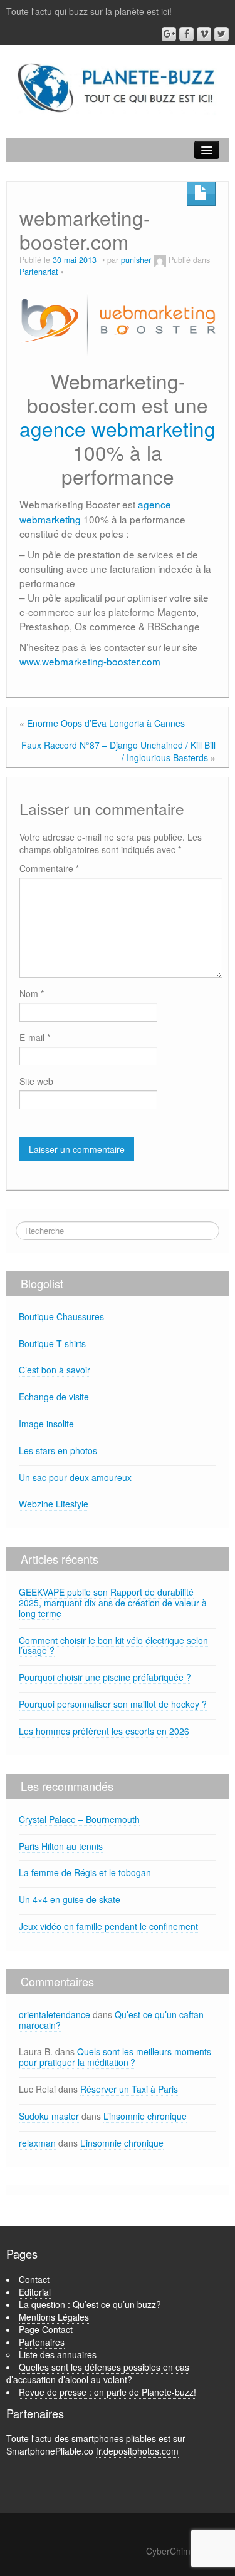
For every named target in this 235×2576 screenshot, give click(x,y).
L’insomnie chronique (145, 2116)
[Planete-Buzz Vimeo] (204, 34)
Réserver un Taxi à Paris (129, 2089)
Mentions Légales (54, 2317)
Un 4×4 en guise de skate (70, 1899)
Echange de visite (54, 1397)
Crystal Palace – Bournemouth (79, 1819)
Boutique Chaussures (61, 1316)
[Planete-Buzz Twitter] (222, 34)
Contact (34, 2279)
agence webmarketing (118, 428)
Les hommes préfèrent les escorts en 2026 (104, 1731)
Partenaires (42, 2342)
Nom (32, 993)
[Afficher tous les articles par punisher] (160, 260)
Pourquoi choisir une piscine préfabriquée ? (105, 1677)
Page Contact (46, 2329)
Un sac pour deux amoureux (75, 1477)
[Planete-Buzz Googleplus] (169, 34)
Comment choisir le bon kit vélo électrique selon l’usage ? (113, 1645)
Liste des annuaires (58, 2354)
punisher (136, 260)
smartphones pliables (114, 2438)
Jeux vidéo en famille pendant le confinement (108, 1926)
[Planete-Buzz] (118, 88)
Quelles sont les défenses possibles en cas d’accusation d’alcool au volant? (98, 2373)
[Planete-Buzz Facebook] (186, 34)
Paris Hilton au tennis (61, 1846)
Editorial (35, 2292)
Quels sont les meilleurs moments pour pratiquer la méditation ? (115, 2057)
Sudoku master (49, 2116)
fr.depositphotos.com (137, 2451)
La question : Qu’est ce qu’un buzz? (90, 2304)
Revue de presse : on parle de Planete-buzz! (107, 2392)
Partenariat (39, 272)
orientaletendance (55, 2014)
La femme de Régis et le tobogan (85, 1872)
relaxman (37, 2143)
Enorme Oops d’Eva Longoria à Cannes (106, 723)
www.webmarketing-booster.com (90, 661)
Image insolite (46, 1424)
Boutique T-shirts (52, 1343)
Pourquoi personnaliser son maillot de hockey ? (113, 1704)
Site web (36, 1081)
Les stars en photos (58, 1450)
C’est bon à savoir (55, 1370)
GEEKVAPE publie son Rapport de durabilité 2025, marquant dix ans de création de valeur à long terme (113, 1603)
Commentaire (49, 868)
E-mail (35, 1037)
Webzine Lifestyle (54, 1504)
